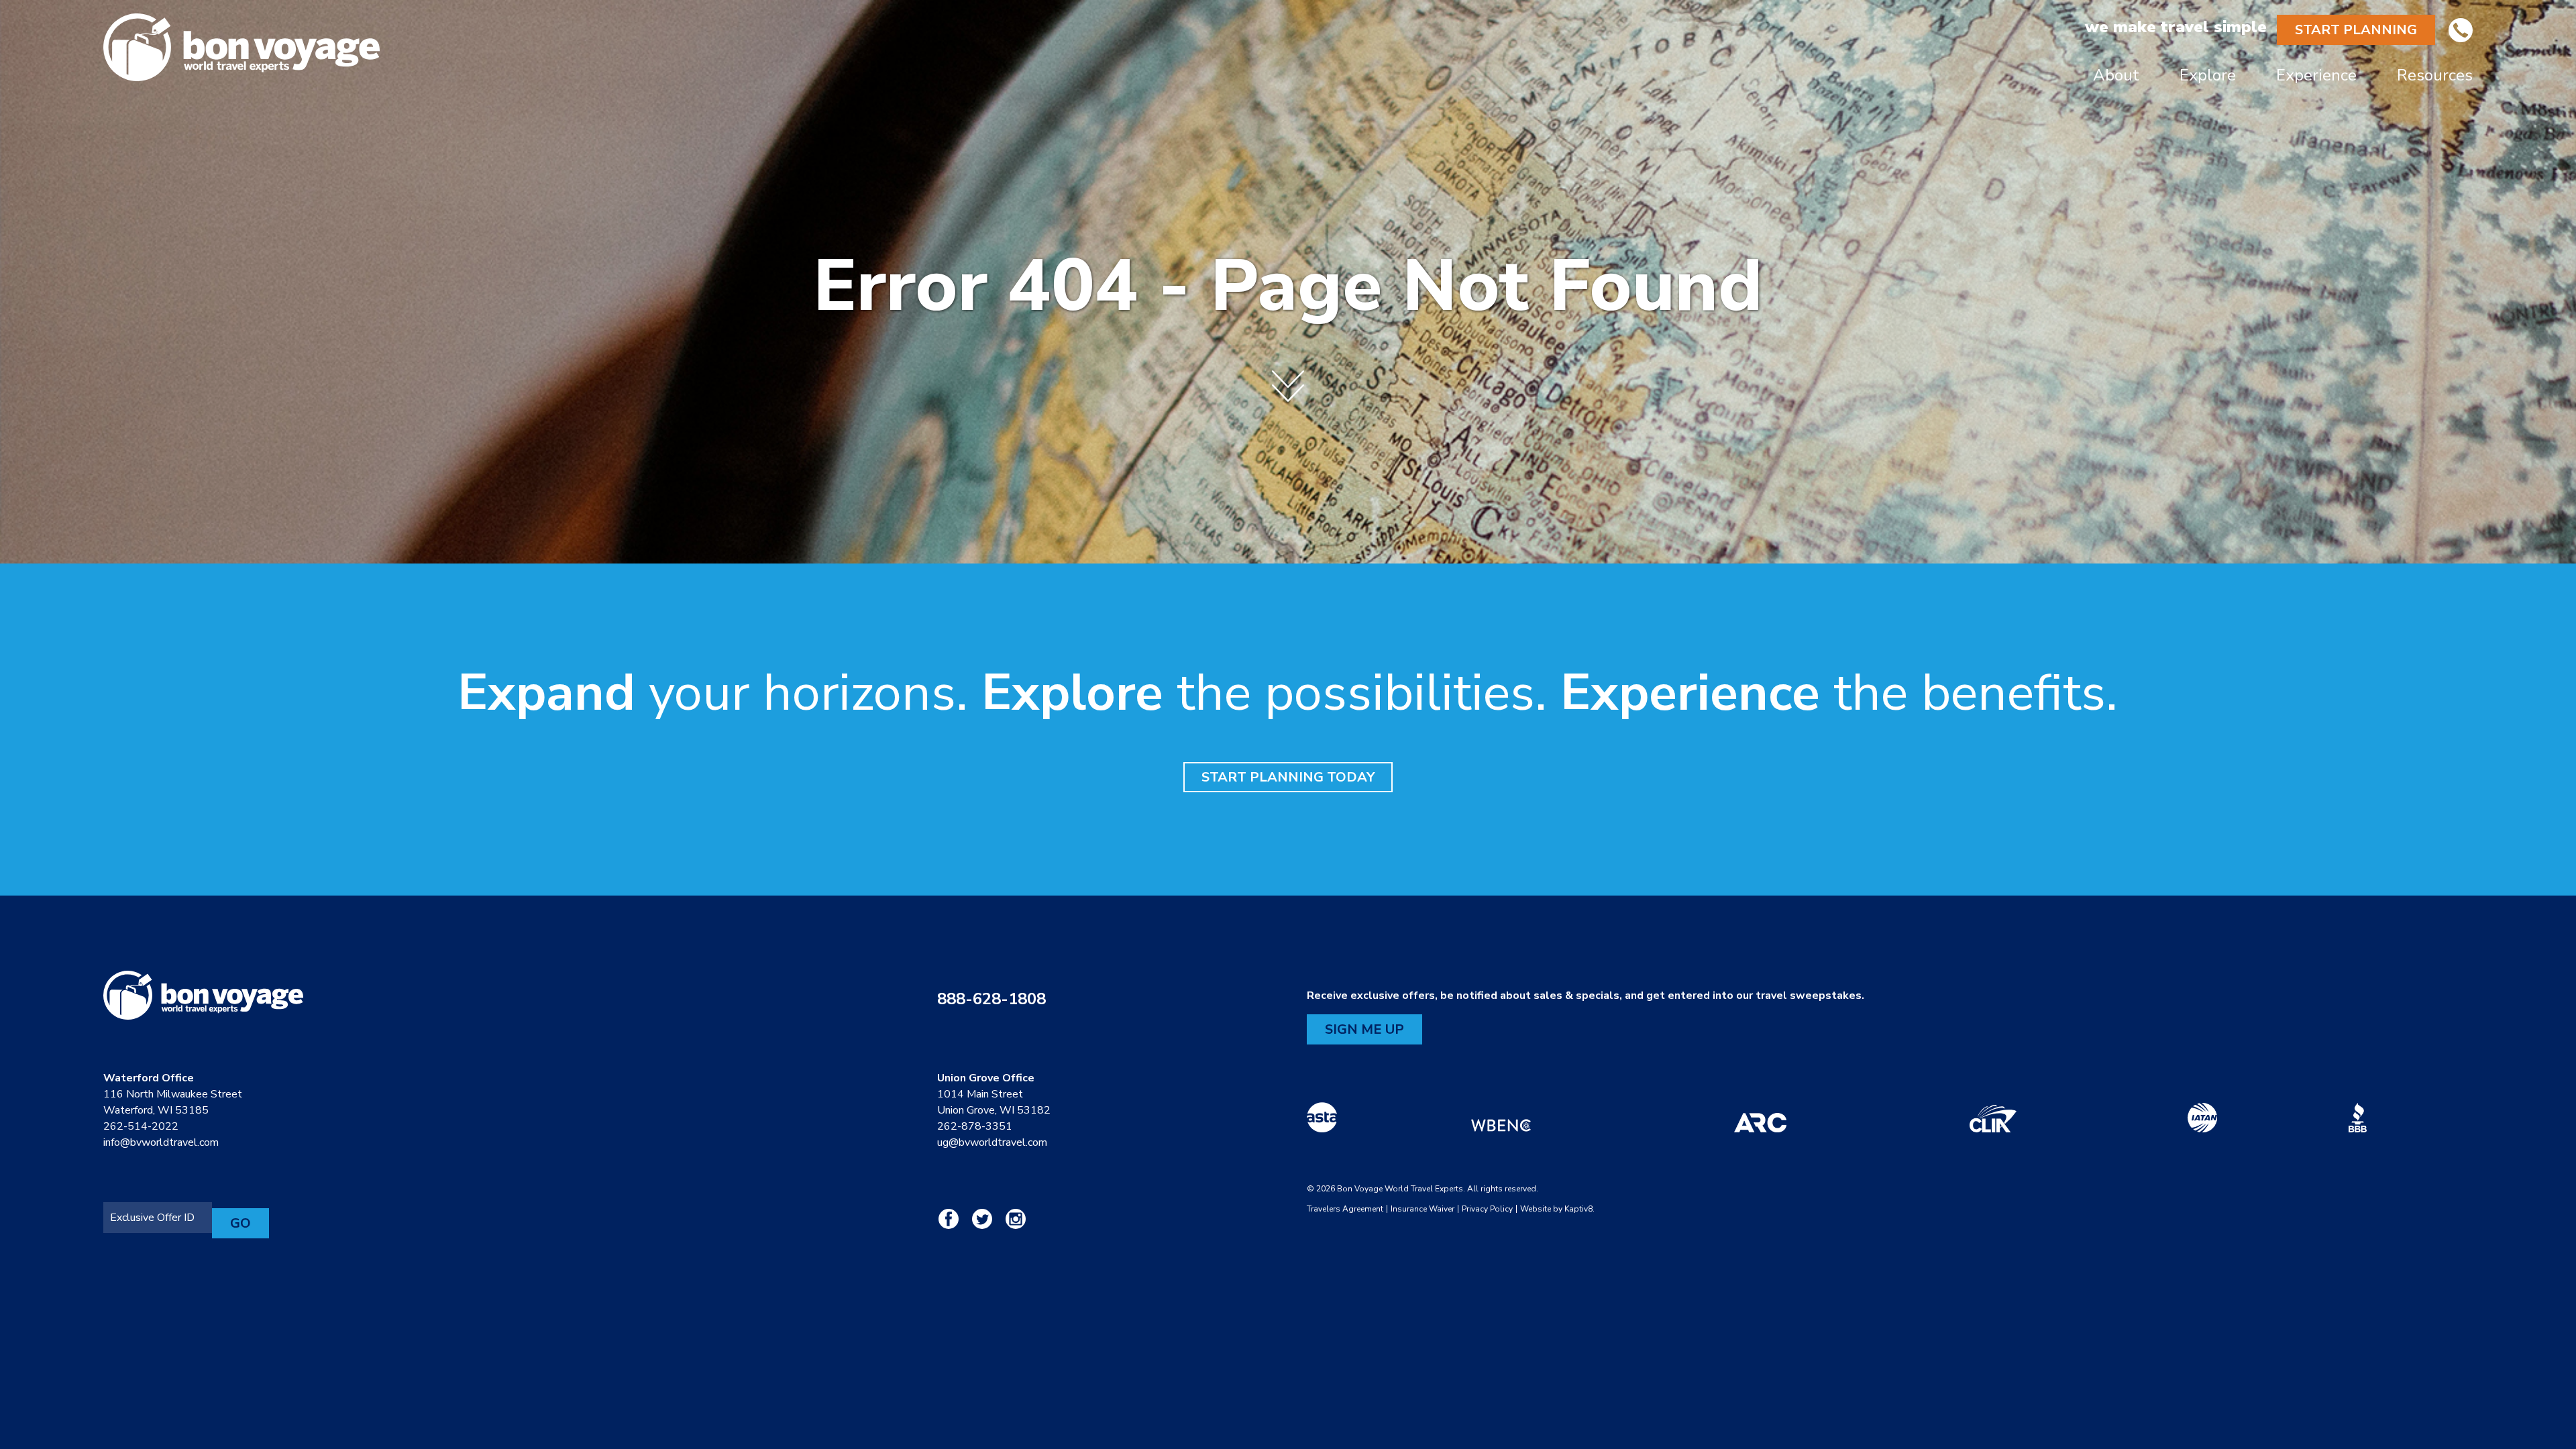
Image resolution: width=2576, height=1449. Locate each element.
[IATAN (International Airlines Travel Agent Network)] (2202, 1118)
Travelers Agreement (1345, 1209)
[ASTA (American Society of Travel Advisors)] (1322, 1118)
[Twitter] (987, 1215)
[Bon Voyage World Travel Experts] (597, 47)
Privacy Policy (1487, 1209)
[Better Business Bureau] (2358, 1118)
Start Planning (2356, 30)
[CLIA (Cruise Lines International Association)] (1993, 1118)
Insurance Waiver (1423, 1209)
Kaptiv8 (1578, 1209)
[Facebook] (954, 1215)
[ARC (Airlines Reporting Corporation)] (1760, 1118)
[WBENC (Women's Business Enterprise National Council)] (1501, 1118)
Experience (2316, 75)
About (2116, 75)
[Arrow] (1288, 376)
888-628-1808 (991, 999)
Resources (2435, 75)
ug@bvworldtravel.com (992, 1142)
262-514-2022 (141, 1126)
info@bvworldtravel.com (161, 1142)
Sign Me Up (1364, 1029)
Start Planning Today (1288, 777)
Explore (2208, 75)
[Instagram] (1016, 1215)
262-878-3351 (975, 1126)
